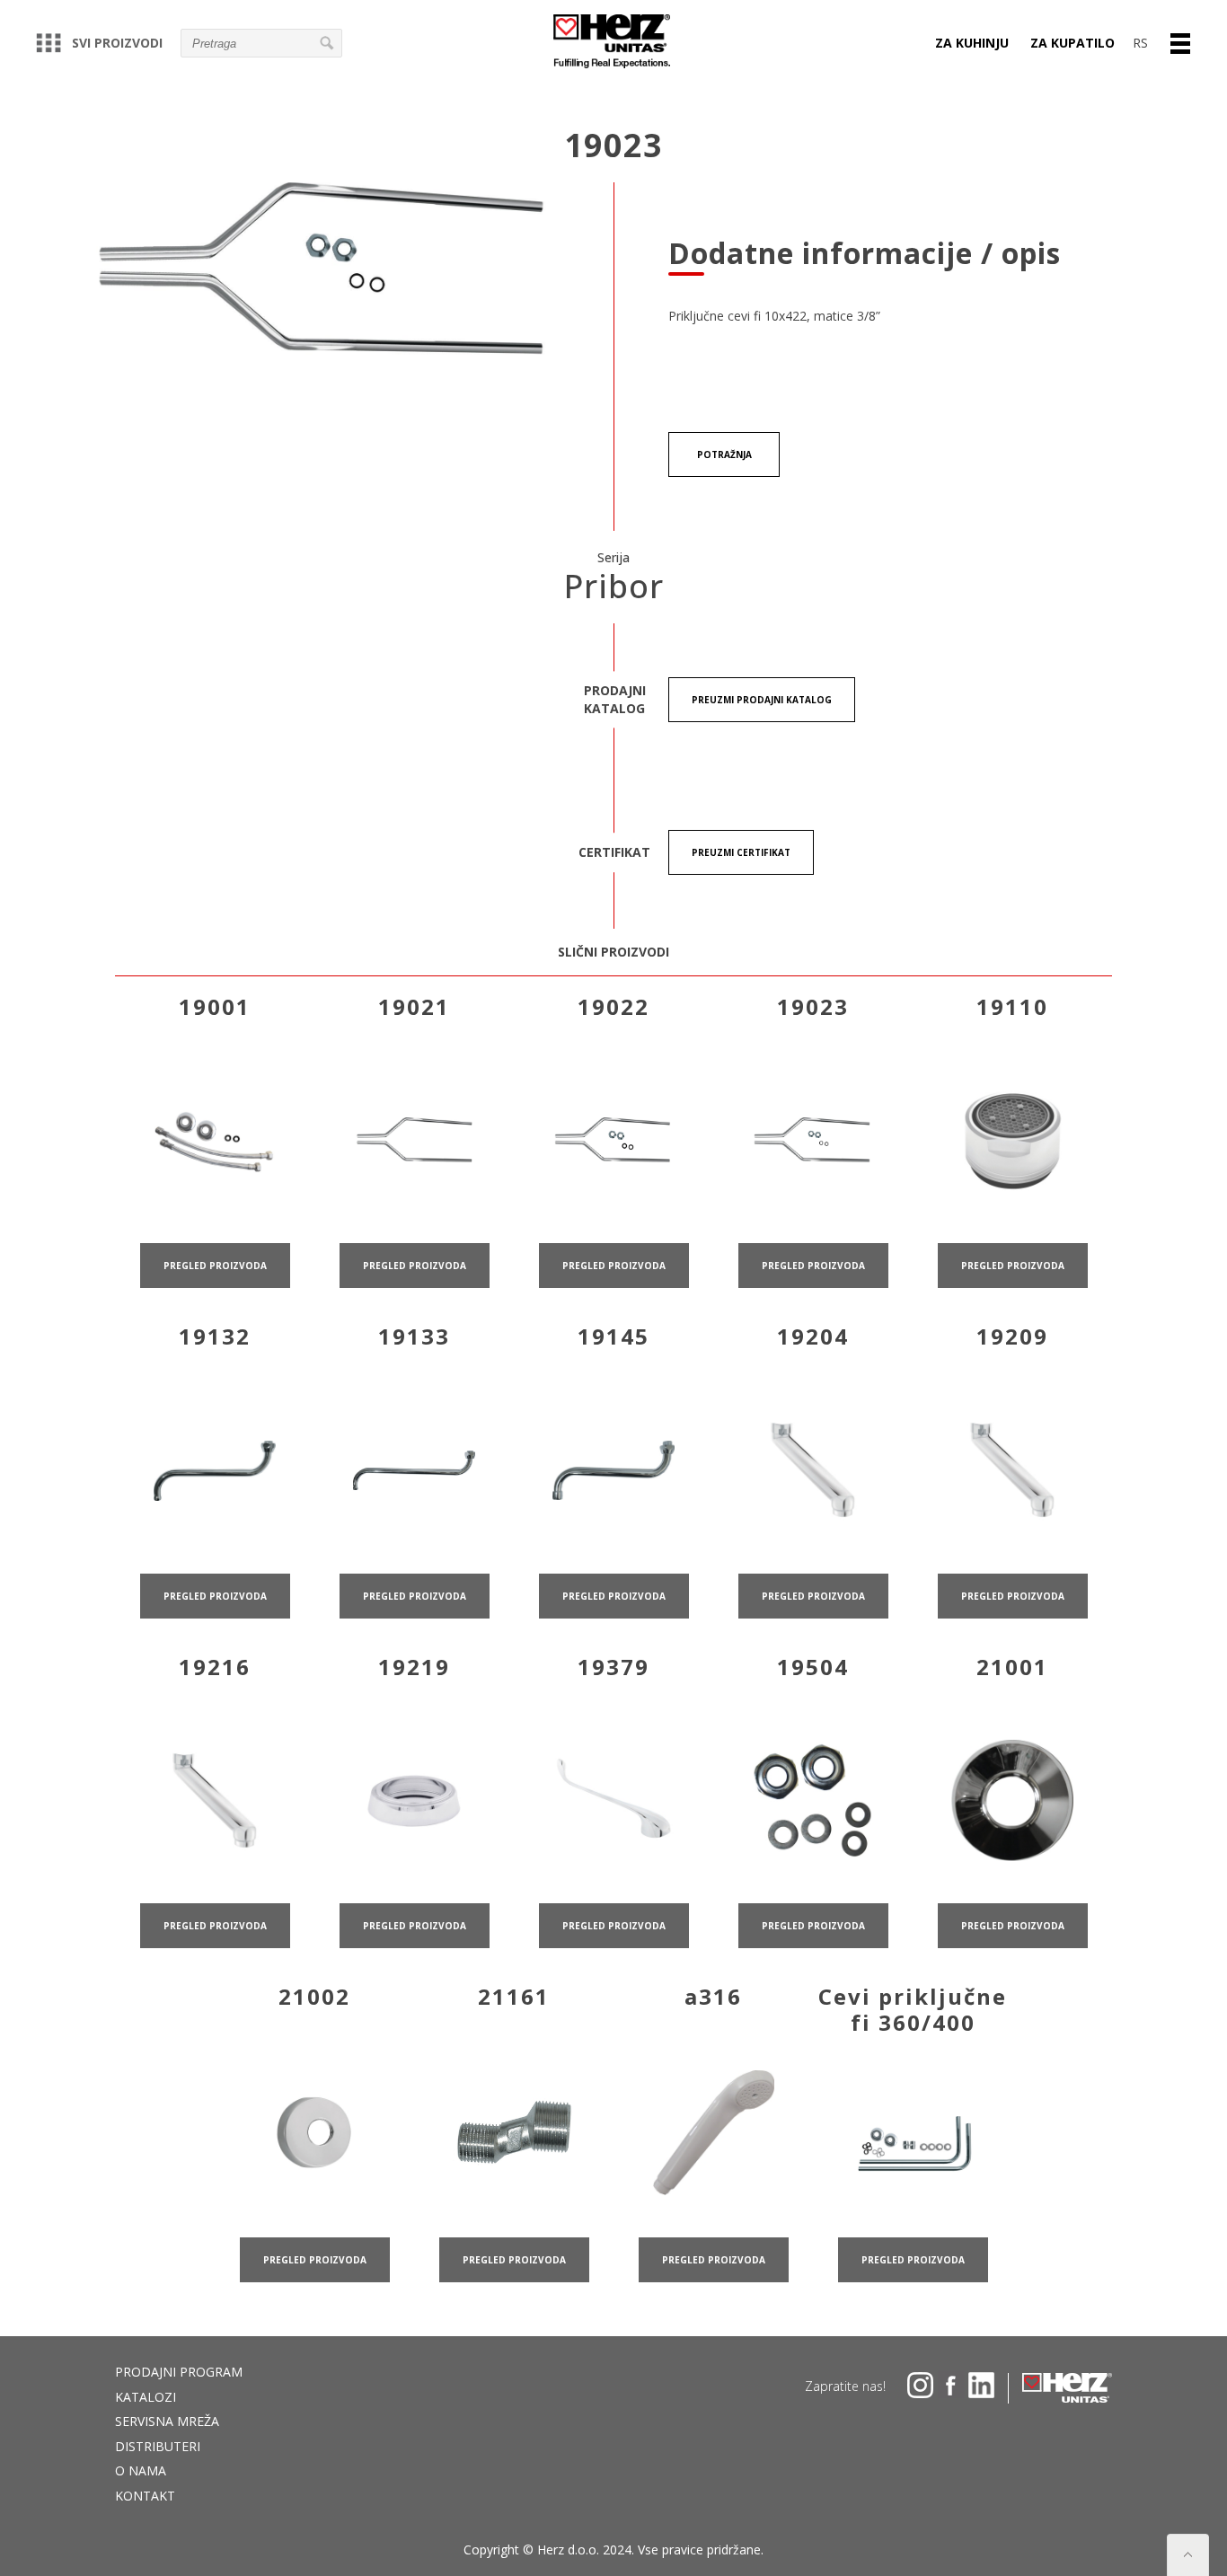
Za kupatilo (1073, 43)
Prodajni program (179, 2372)
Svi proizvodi (117, 43)
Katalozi (146, 2397)
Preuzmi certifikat (741, 852)
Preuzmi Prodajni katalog (762, 700)
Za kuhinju (972, 43)
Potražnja (724, 454)
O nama (141, 2470)
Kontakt (145, 2496)
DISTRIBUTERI (158, 2446)
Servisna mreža (167, 2421)
